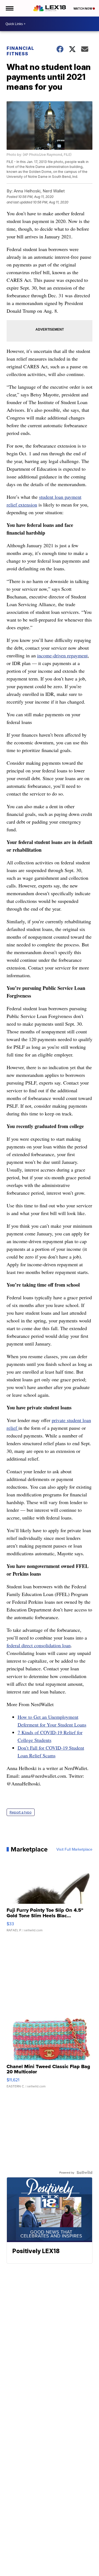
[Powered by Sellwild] (84, 2172)
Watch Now (83, 9)
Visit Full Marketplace (74, 1849)
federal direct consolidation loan (39, 1645)
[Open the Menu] (9, 8)
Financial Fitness (20, 51)
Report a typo (21, 1812)
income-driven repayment (62, 655)
